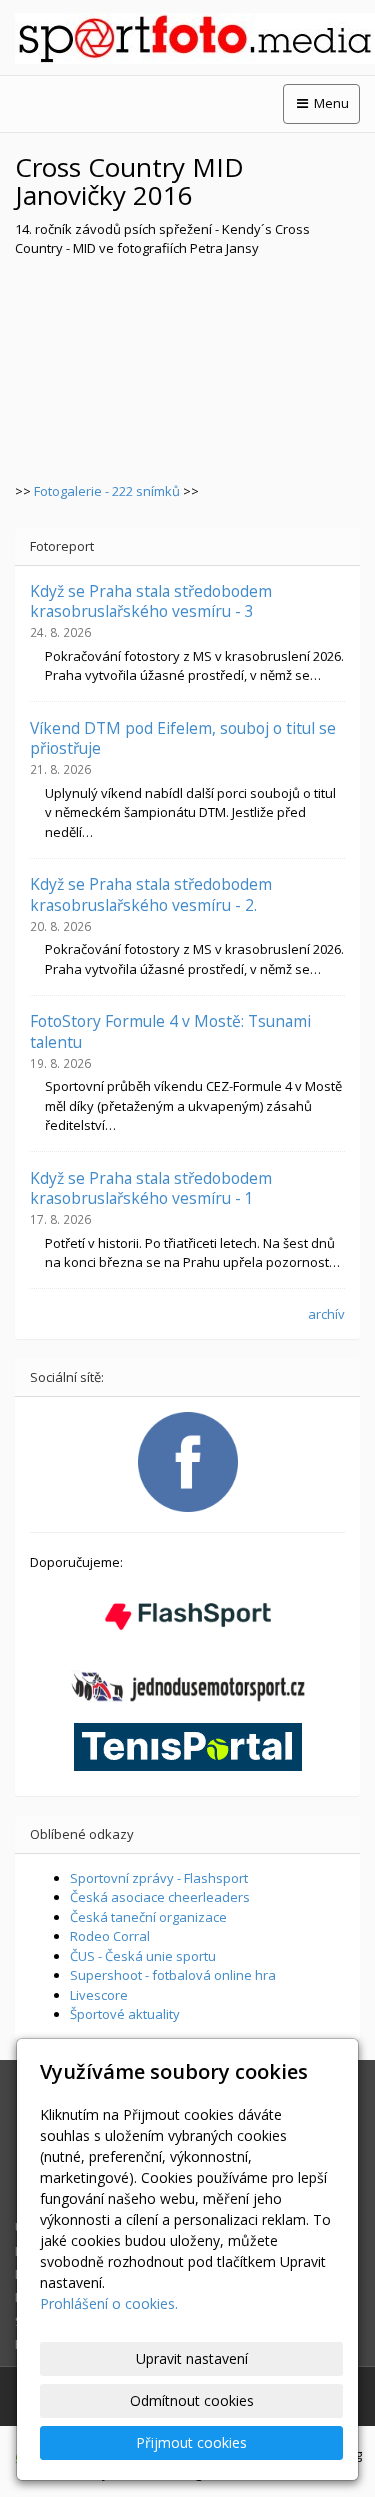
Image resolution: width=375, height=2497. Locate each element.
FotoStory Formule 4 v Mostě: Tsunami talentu (170, 1031)
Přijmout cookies (191, 2442)
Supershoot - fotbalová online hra (173, 1975)
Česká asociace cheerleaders (160, 1897)
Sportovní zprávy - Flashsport (159, 1878)
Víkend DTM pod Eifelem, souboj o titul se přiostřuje (183, 738)
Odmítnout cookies (192, 2400)
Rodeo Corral (110, 1936)
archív (326, 1314)
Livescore (99, 1995)
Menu (330, 103)
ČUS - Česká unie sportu (143, 1956)
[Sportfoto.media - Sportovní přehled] (187, 38)
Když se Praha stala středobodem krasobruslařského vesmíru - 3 (151, 601)
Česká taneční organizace (148, 1917)
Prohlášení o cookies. (109, 2303)
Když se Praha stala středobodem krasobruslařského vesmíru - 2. (151, 894)
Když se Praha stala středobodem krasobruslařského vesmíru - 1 (151, 1188)
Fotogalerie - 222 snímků (107, 491)
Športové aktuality (125, 2014)
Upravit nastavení (192, 2358)
